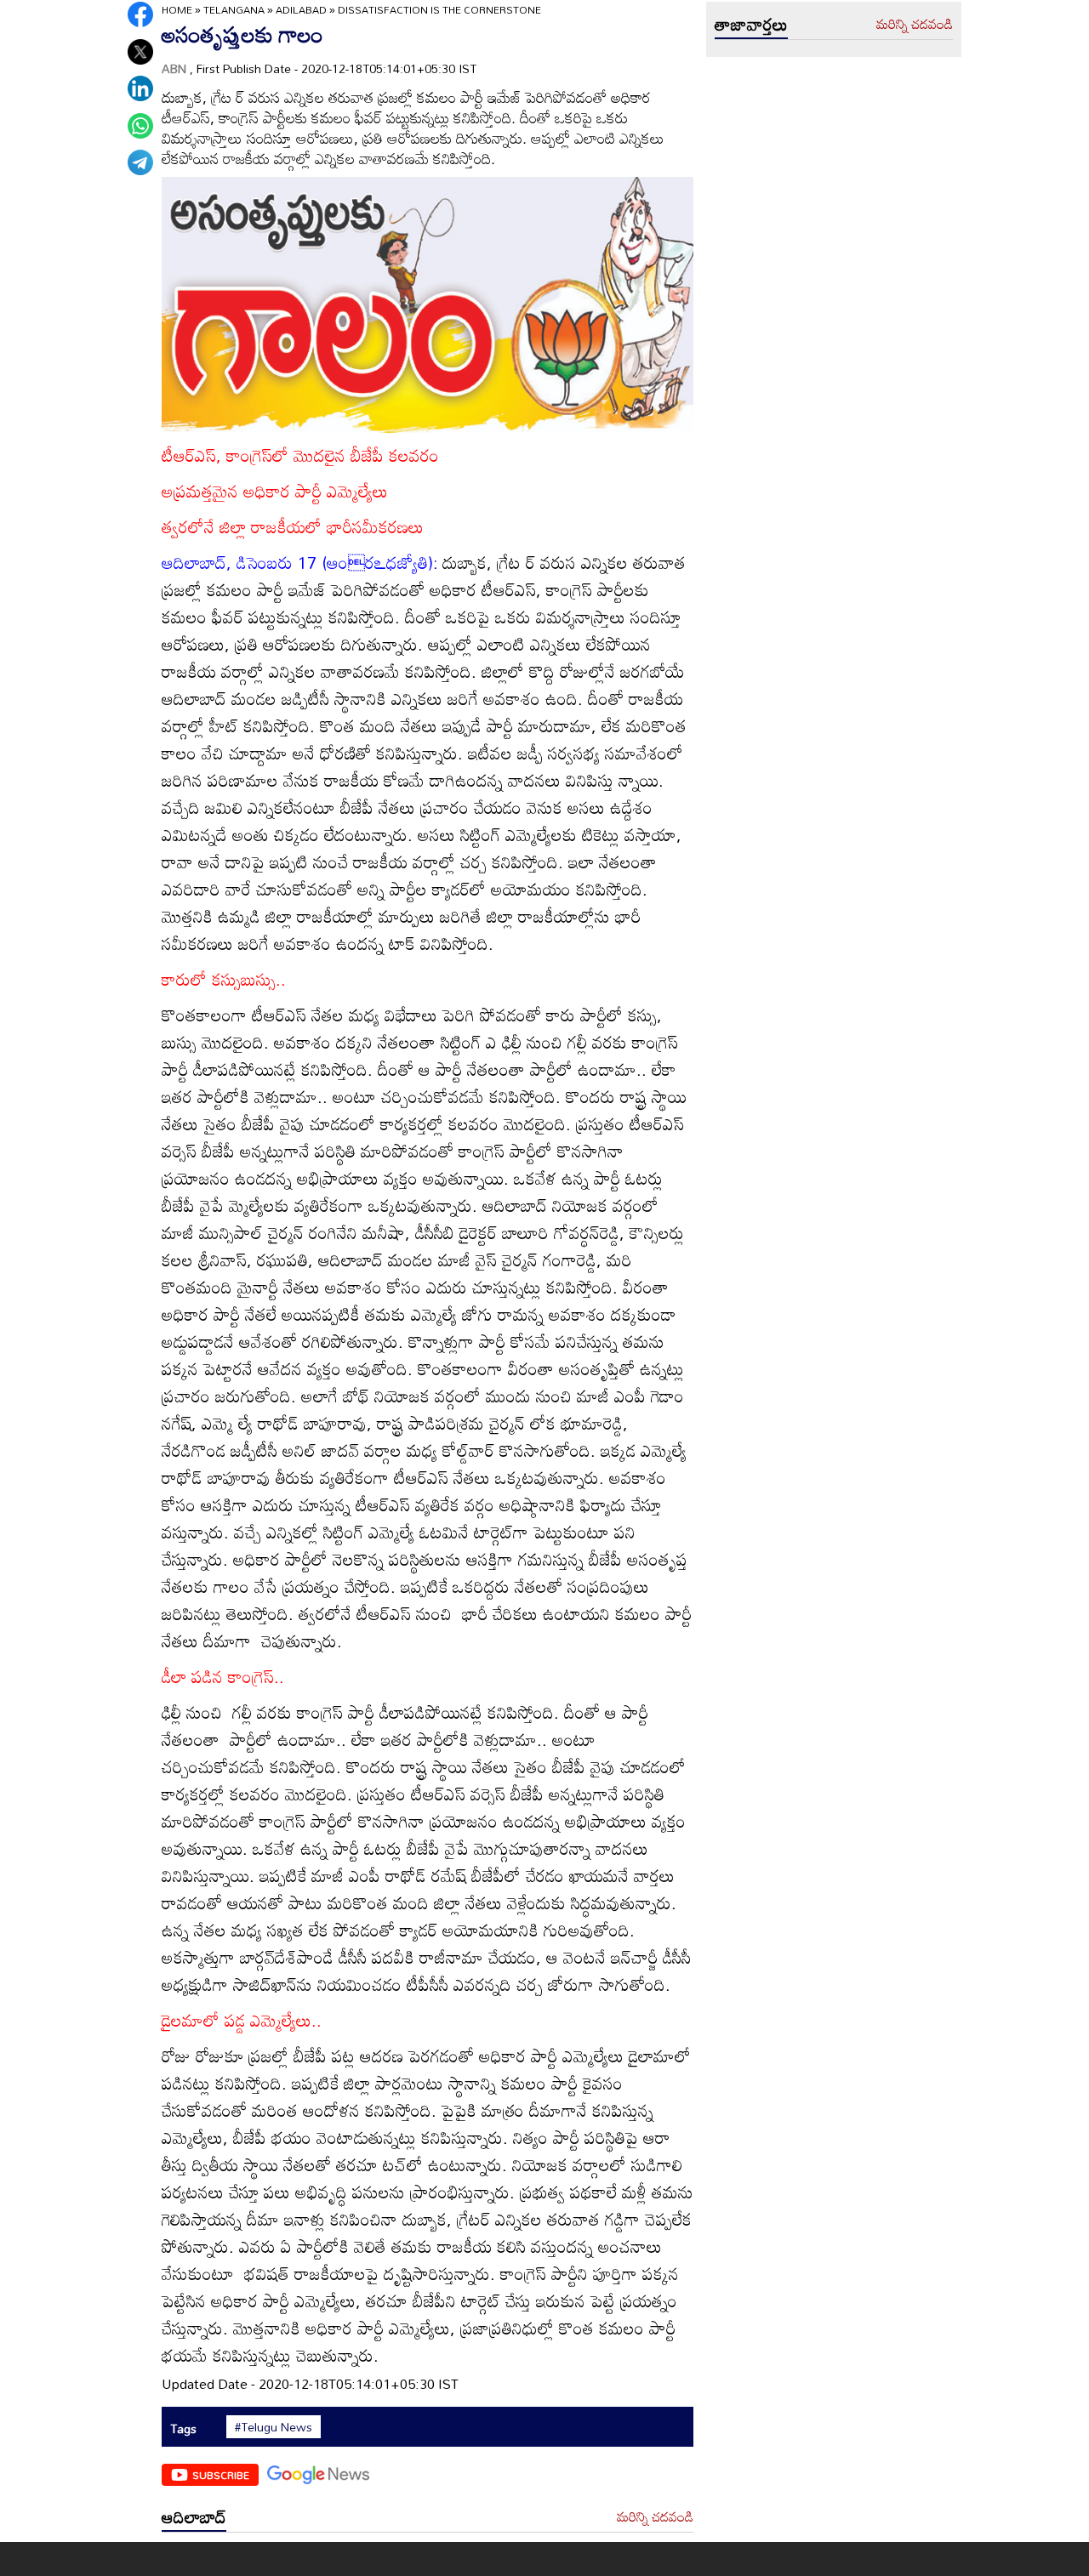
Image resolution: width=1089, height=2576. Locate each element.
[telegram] (140, 162)
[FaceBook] (140, 14)
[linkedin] (140, 88)
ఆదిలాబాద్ (194, 2516)
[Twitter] (140, 52)
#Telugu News (274, 2427)
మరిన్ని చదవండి (655, 2517)
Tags (183, 2428)
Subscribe (221, 2475)
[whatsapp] (140, 126)
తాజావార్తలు (751, 24)
